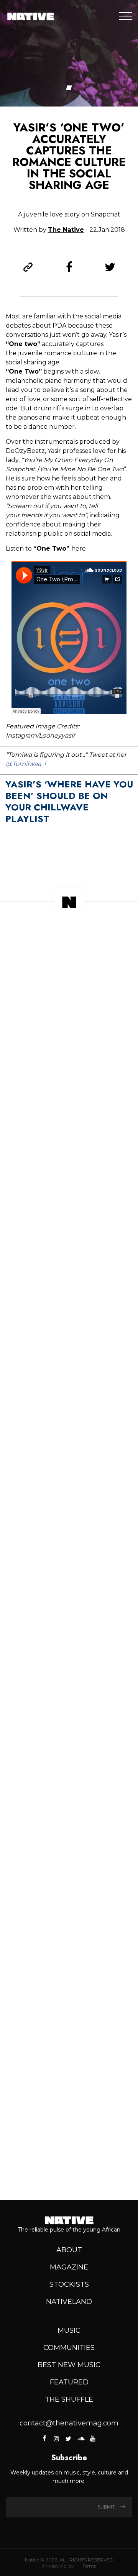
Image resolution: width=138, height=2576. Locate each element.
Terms (89, 2566)
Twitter (68, 2438)
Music (69, 2330)
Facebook (45, 2438)
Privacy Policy (58, 2566)
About (69, 2250)
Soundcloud (80, 2438)
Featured (69, 2382)
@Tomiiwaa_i (26, 764)
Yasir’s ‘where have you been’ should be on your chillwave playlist (69, 801)
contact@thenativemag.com (69, 2423)
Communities (69, 2348)
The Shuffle (69, 2399)
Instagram (56, 2438)
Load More (69, 2167)
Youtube (92, 2438)
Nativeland (69, 2302)
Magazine (69, 2267)
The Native (66, 230)
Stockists (69, 2284)
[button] (69, 88)
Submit (107, 2507)
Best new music (69, 2365)
